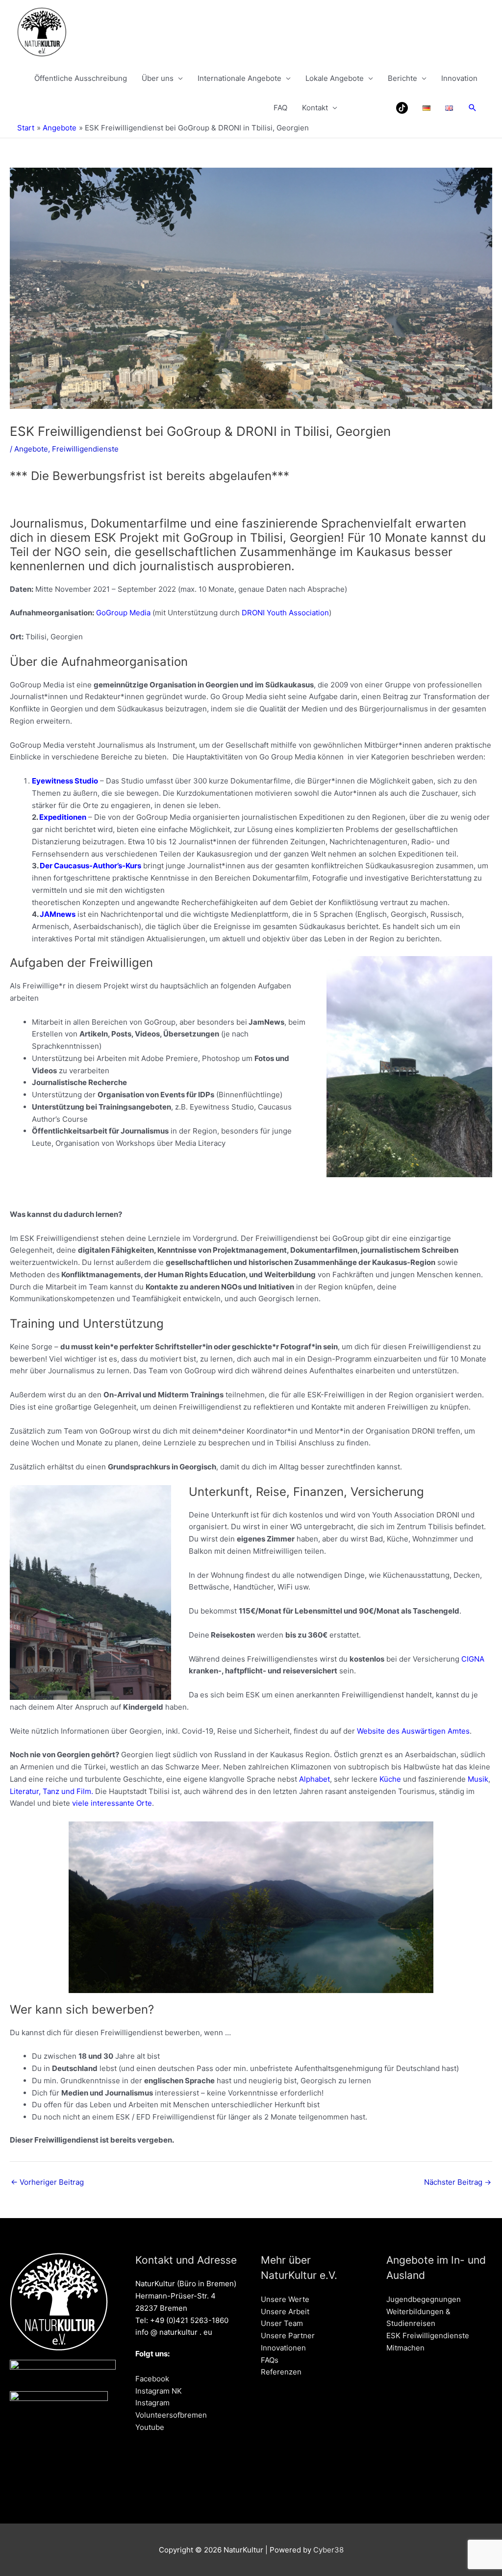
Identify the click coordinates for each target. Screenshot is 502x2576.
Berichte (402, 78)
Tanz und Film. (68, 1791)
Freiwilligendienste (85, 449)
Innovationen (283, 2348)
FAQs (270, 2360)
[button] (473, 108)
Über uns (158, 78)
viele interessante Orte (112, 1803)
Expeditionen (63, 817)
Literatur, (26, 1791)
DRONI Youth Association (285, 613)
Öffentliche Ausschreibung (81, 78)
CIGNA (473, 1659)
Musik (478, 1779)
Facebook (152, 2379)
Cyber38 (328, 2550)
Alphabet (314, 1779)
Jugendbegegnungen (424, 2299)
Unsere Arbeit (285, 2311)
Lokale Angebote (335, 78)
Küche (390, 1779)
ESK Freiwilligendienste (428, 2336)
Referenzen (281, 2372)
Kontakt (315, 108)
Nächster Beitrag (458, 2182)
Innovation (459, 78)
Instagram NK (159, 2391)
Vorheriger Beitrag (47, 2182)
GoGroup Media (122, 613)
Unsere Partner (288, 2336)
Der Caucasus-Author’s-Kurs (90, 866)
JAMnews (58, 914)
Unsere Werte (285, 2299)
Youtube (150, 2427)
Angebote (31, 449)
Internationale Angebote (239, 78)
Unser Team (282, 2323)
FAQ (280, 108)
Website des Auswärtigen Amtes (413, 1731)
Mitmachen (405, 2348)
